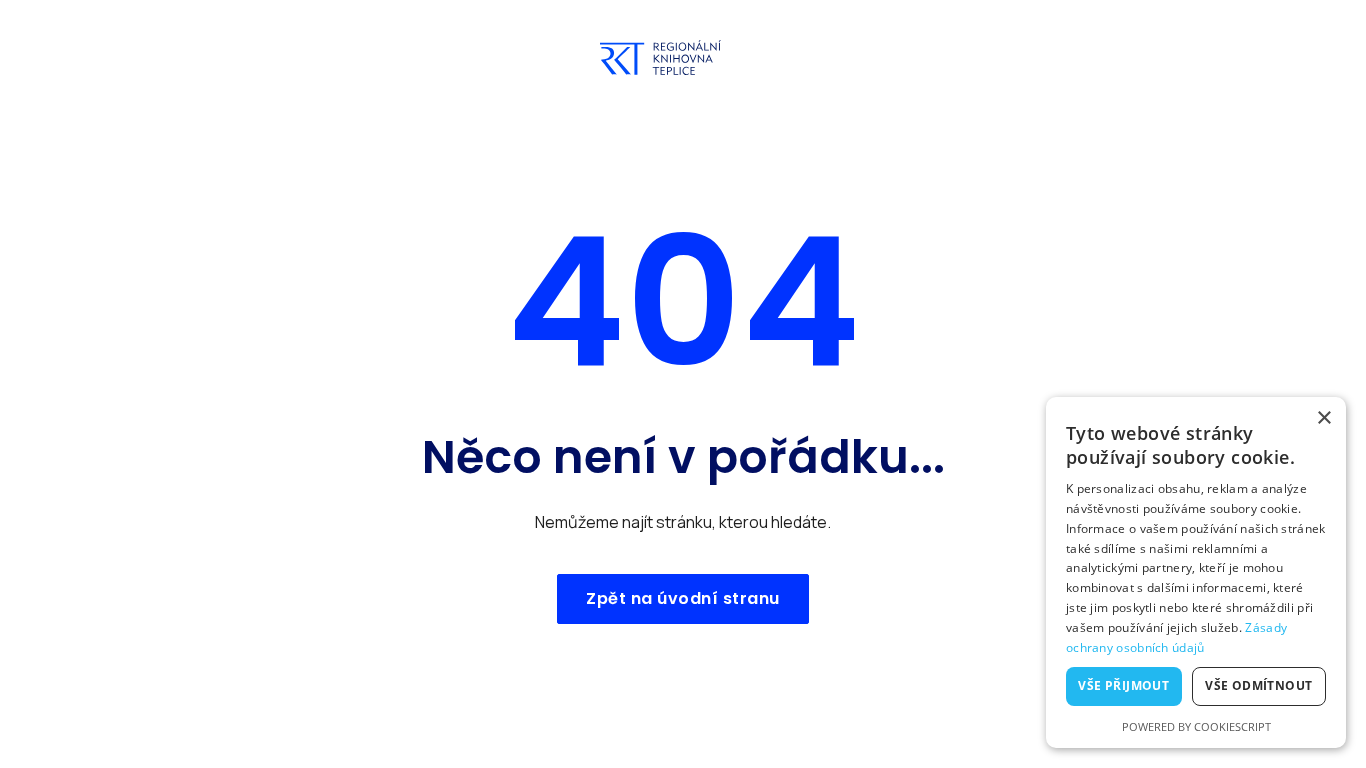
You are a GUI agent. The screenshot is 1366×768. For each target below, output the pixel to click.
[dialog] (1196, 572)
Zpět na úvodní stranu (683, 598)
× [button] (1323, 418)
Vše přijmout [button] (1123, 685)
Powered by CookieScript (1196, 726)
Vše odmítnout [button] (1258, 685)
